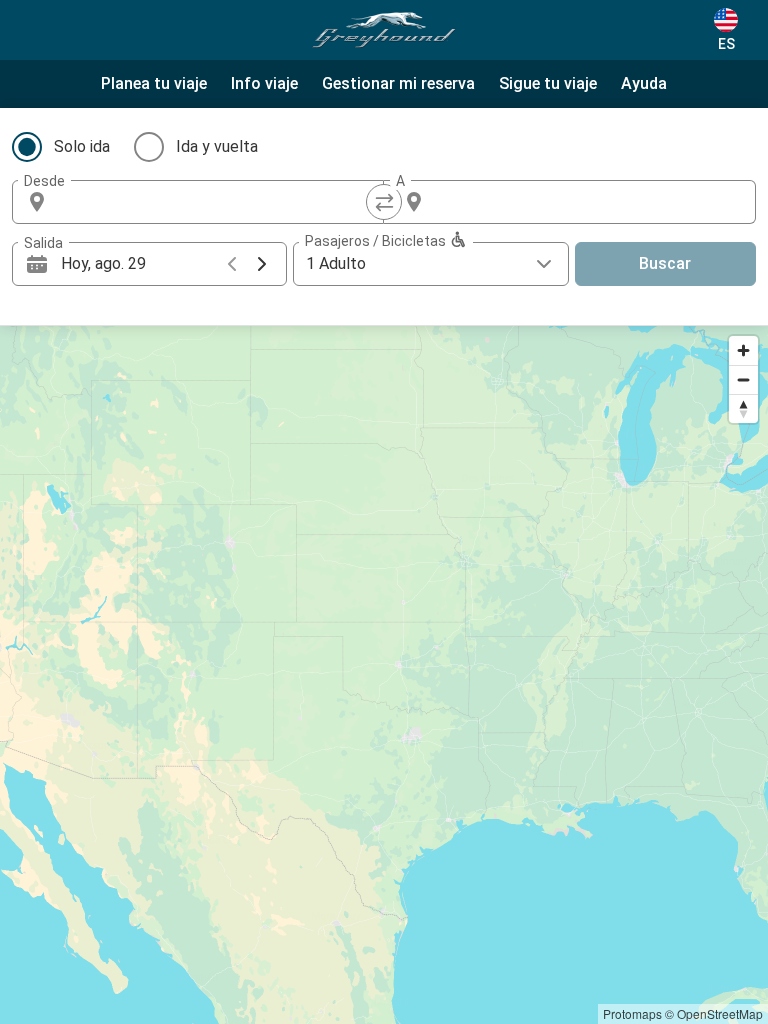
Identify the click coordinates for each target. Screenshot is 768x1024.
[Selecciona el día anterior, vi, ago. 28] (232, 264)
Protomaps (632, 1013)
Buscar (665, 263)
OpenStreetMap (720, 1013)
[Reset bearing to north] (743, 408)
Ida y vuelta (217, 146)
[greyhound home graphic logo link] (384, 30)
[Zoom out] (743, 379)
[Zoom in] (743, 350)
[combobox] (216, 202)
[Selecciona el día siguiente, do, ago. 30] (262, 264)
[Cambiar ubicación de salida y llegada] (384, 202)
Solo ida (82, 146)
